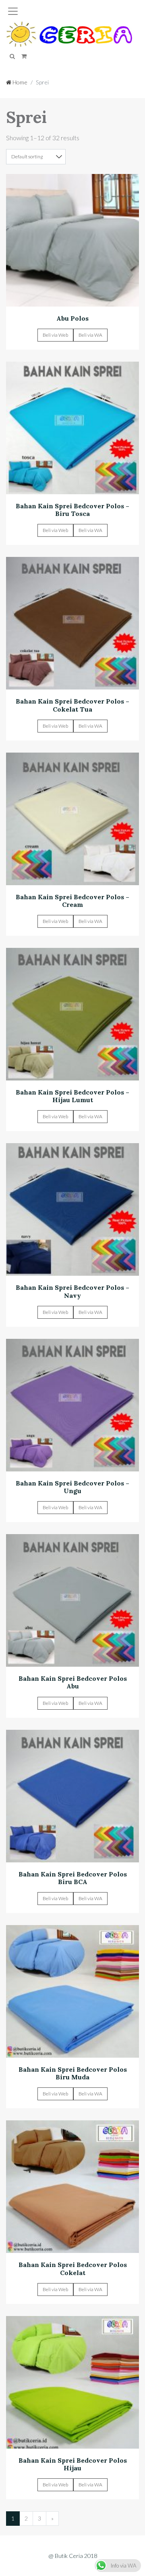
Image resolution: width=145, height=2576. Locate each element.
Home (19, 82)
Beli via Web (55, 335)
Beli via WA (90, 335)
